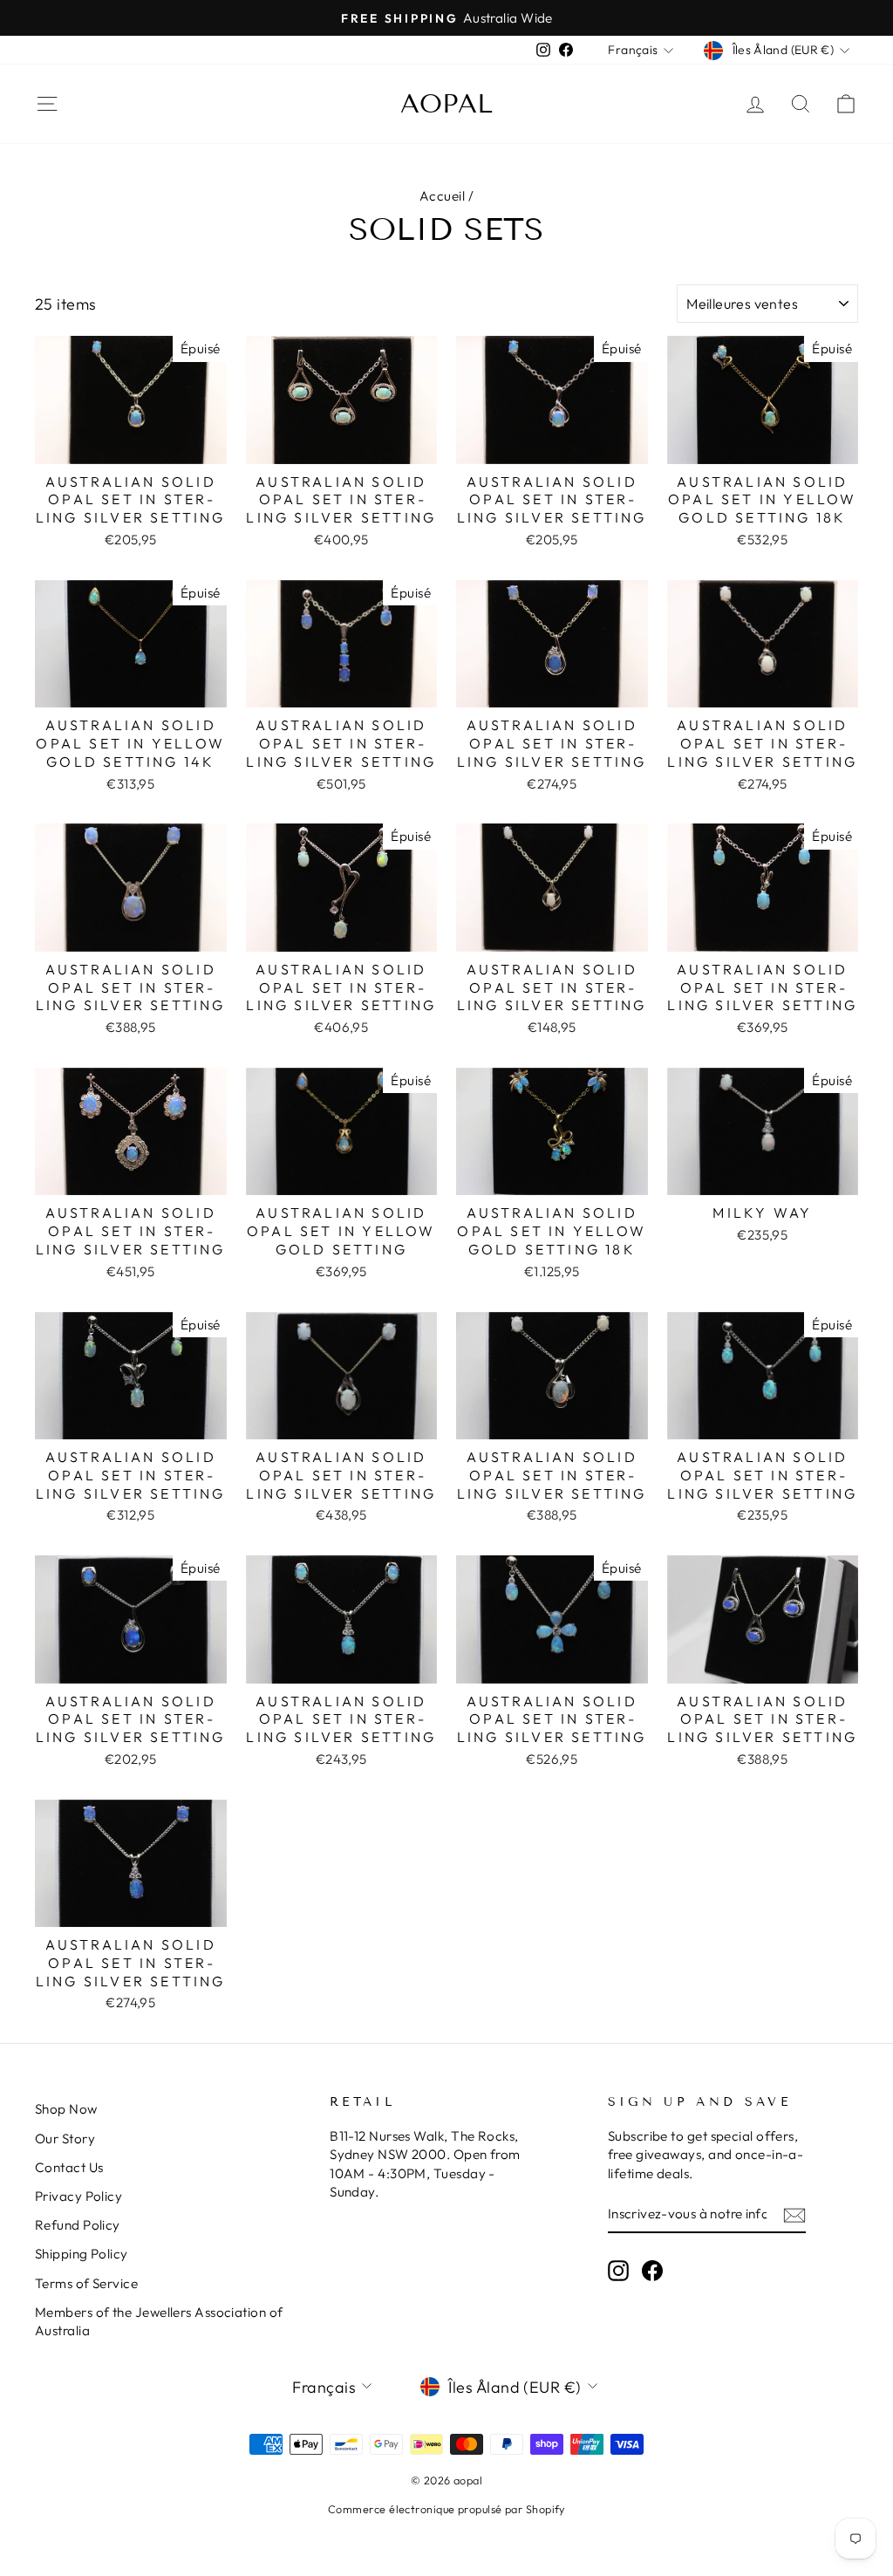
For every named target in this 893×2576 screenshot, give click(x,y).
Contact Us (69, 2167)
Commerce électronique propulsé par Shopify (446, 2509)
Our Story (65, 2139)
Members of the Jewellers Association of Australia (159, 2321)
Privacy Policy (78, 2196)
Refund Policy (78, 2225)
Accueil (442, 196)
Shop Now (66, 2109)
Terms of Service (86, 2283)
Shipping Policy (82, 2254)
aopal (446, 104)
